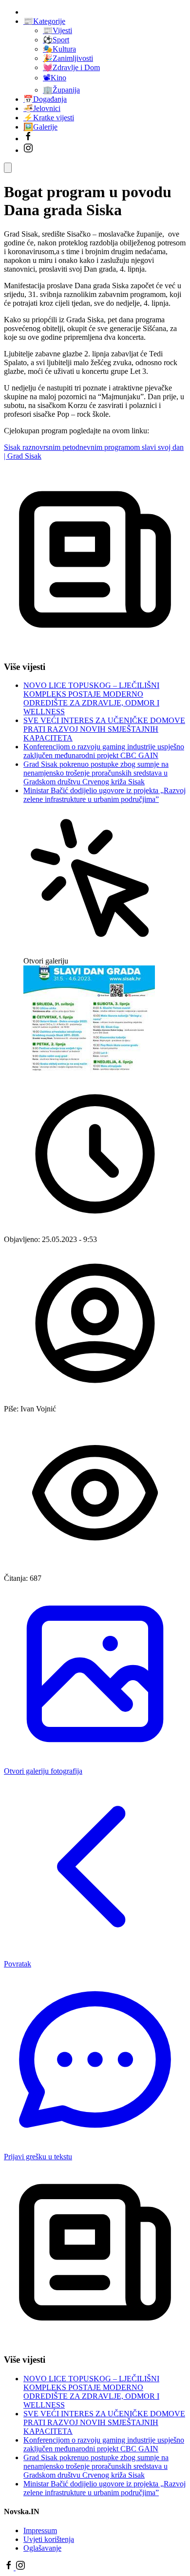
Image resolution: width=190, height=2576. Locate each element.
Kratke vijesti (49, 118)
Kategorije (44, 21)
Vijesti (57, 30)
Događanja (45, 99)
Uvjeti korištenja (49, 2539)
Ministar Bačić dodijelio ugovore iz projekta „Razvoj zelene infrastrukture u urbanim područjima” (104, 795)
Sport (56, 40)
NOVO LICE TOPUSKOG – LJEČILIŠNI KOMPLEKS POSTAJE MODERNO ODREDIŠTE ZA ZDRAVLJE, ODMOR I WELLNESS (91, 698)
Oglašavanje (42, 2548)
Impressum (40, 2530)
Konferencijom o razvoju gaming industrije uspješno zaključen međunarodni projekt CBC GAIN (104, 751)
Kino (55, 78)
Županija (61, 90)
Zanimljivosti (68, 58)
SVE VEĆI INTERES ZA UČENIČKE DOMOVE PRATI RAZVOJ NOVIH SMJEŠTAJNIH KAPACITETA (104, 729)
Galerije (40, 127)
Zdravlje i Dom (71, 67)
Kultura (59, 49)
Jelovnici (42, 108)
